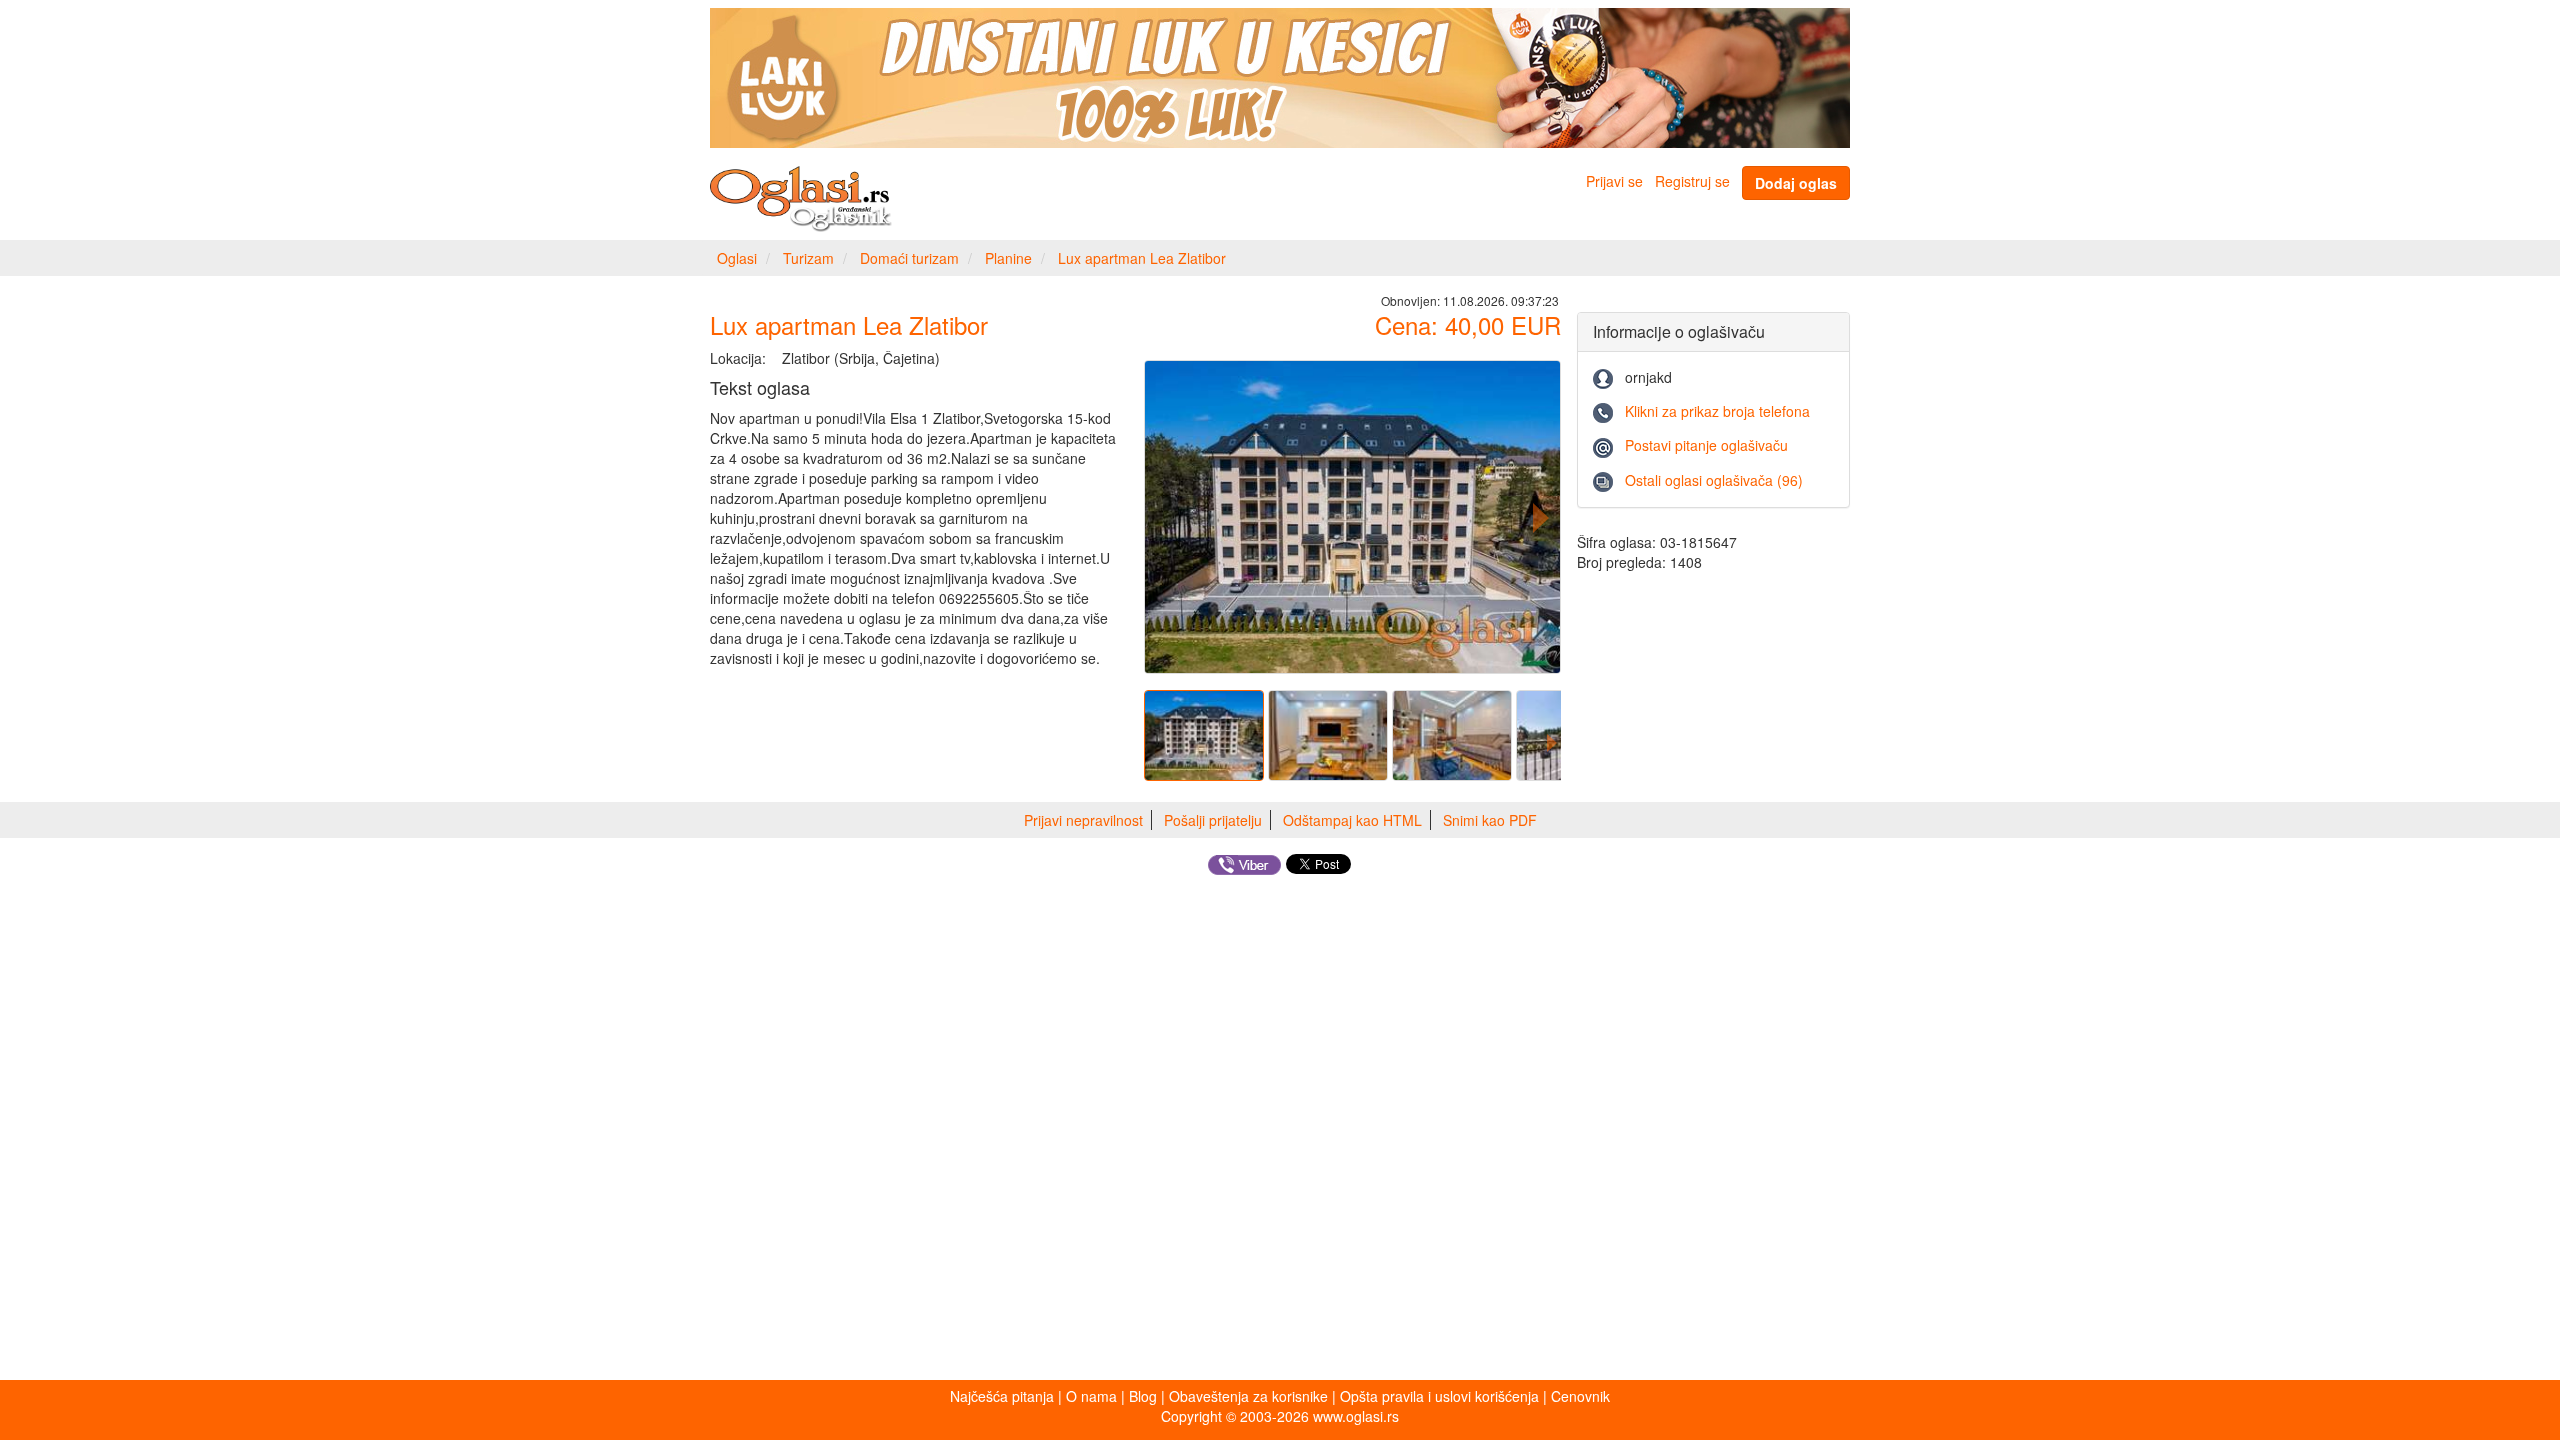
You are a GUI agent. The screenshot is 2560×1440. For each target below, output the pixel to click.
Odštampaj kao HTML (1352, 820)
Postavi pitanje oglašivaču (1706, 445)
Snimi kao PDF (1490, 820)
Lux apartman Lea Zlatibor (1142, 258)
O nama (1091, 1396)
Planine (1008, 258)
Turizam (808, 258)
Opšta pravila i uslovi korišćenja (1439, 1396)
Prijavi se (1614, 181)
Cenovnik (1580, 1396)
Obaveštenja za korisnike (1248, 1396)
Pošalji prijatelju (1213, 820)
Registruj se (1692, 181)
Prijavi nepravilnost (1083, 820)
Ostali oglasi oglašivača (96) (1714, 480)
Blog (1143, 1396)
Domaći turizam (909, 258)
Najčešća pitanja (1002, 1396)
